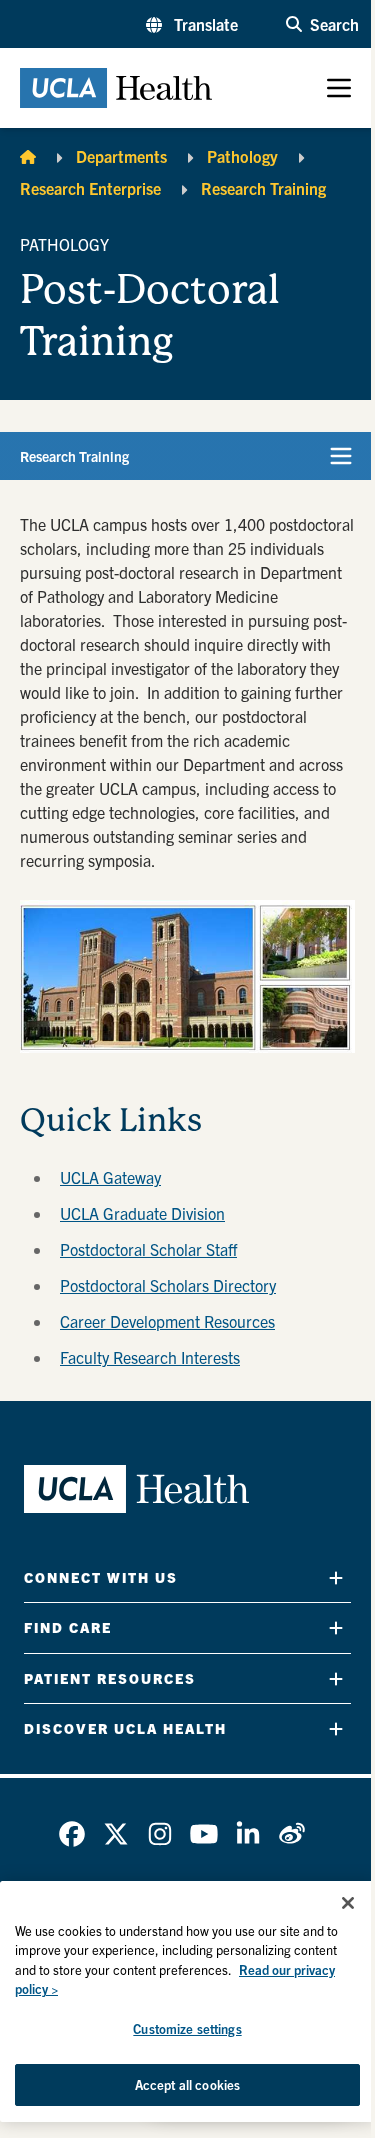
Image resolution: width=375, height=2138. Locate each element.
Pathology (242, 156)
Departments (121, 156)
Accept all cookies (187, 2084)
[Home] (28, 156)
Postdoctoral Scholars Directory (168, 1285)
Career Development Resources (167, 1321)
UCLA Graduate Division (142, 1213)
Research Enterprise (90, 188)
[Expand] (336, 1577)
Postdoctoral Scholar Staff (148, 1249)
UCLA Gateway (110, 1177)
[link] (72, 1834)
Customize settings (187, 2028)
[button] (192, 24)
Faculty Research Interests (150, 1357)
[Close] (348, 1903)
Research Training (263, 188)
